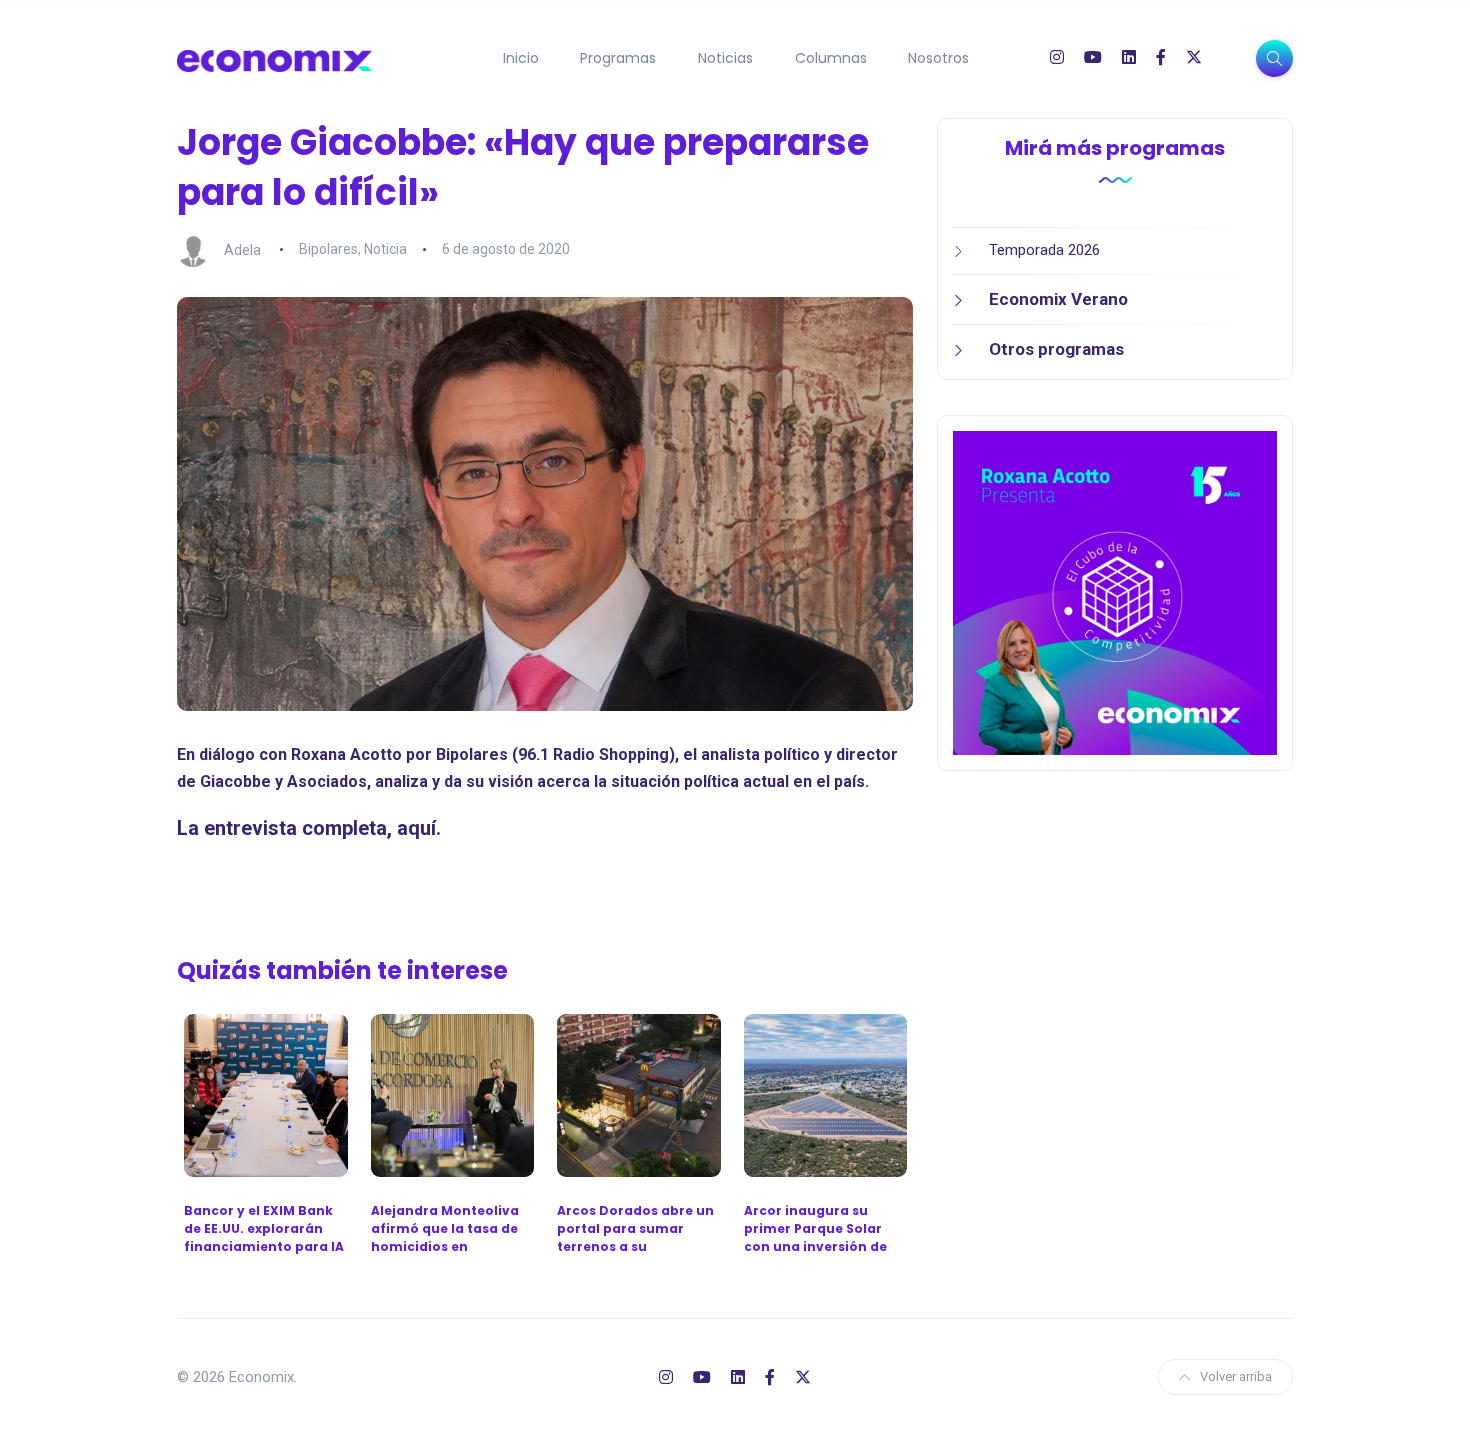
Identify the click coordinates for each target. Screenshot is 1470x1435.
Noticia (385, 249)
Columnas (831, 58)
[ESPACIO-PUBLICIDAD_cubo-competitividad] (1115, 592)
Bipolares (328, 249)
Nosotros (938, 58)
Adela (242, 249)
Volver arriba (1236, 1376)
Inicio (521, 58)
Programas (618, 58)
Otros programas (1056, 349)
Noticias (725, 58)
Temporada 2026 (1044, 250)
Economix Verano (1058, 299)
